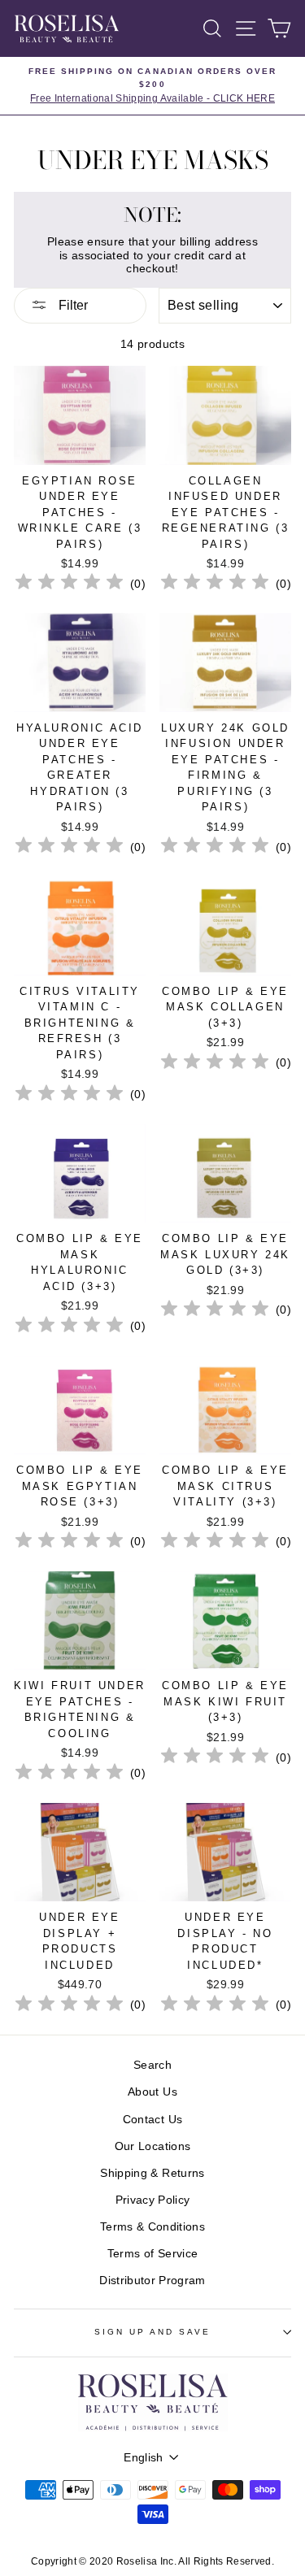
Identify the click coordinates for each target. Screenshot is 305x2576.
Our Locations (152, 2146)
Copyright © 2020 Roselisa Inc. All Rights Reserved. (152, 2561)
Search (152, 2065)
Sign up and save (153, 2332)
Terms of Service (152, 2254)
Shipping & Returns (152, 2173)
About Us (152, 2092)
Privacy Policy (153, 2200)
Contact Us (152, 2120)
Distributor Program (152, 2281)
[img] (69, 584)
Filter (72, 305)
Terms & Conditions (152, 2227)
